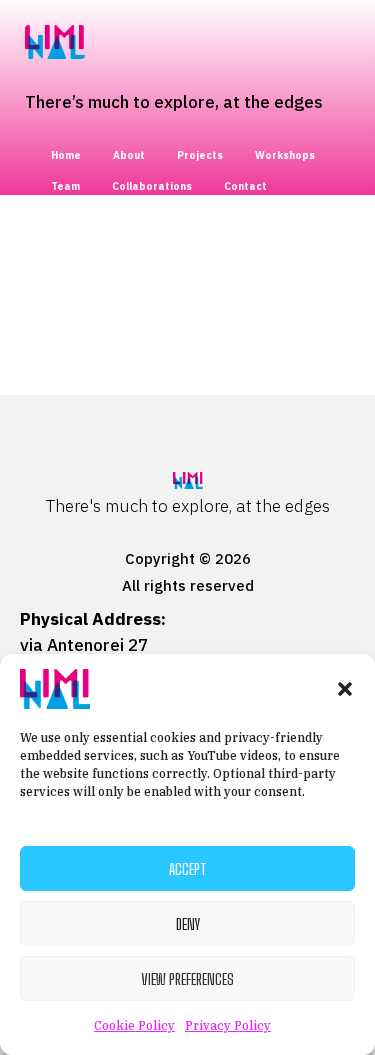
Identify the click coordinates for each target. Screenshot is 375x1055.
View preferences (187, 979)
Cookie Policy (134, 1025)
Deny (188, 924)
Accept (188, 869)
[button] (345, 689)
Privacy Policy (228, 1025)
